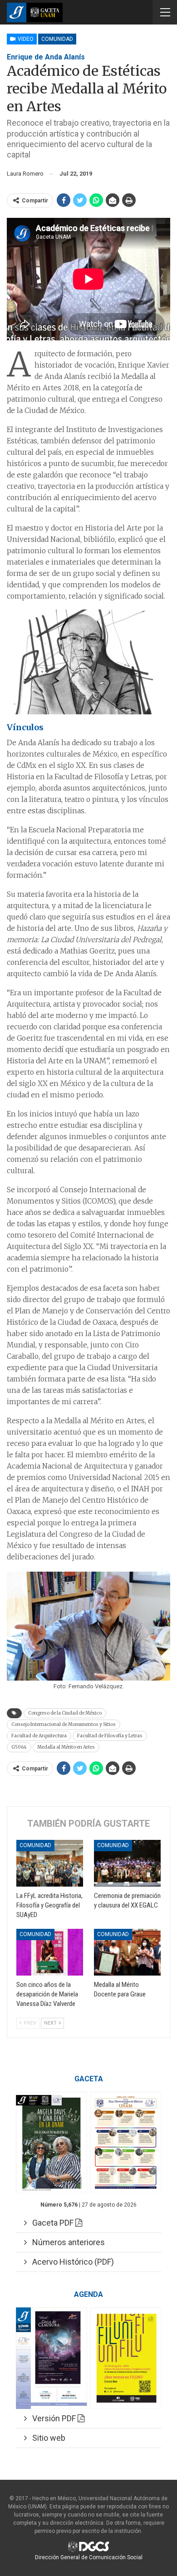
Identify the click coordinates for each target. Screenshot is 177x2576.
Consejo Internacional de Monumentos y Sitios (64, 1724)
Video (25, 39)
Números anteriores (66, 2242)
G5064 (19, 1747)
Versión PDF (52, 2418)
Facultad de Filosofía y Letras (110, 1736)
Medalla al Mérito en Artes (66, 1747)
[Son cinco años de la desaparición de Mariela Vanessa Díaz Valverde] (50, 1952)
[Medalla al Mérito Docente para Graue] (127, 1952)
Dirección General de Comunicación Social (89, 2557)
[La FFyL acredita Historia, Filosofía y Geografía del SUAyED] (50, 1863)
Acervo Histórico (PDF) (70, 2262)
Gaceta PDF (51, 2223)
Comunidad (57, 39)
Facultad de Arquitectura (39, 1736)
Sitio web (46, 2438)
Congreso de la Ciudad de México (65, 1713)
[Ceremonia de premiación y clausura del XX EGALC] (127, 1863)
